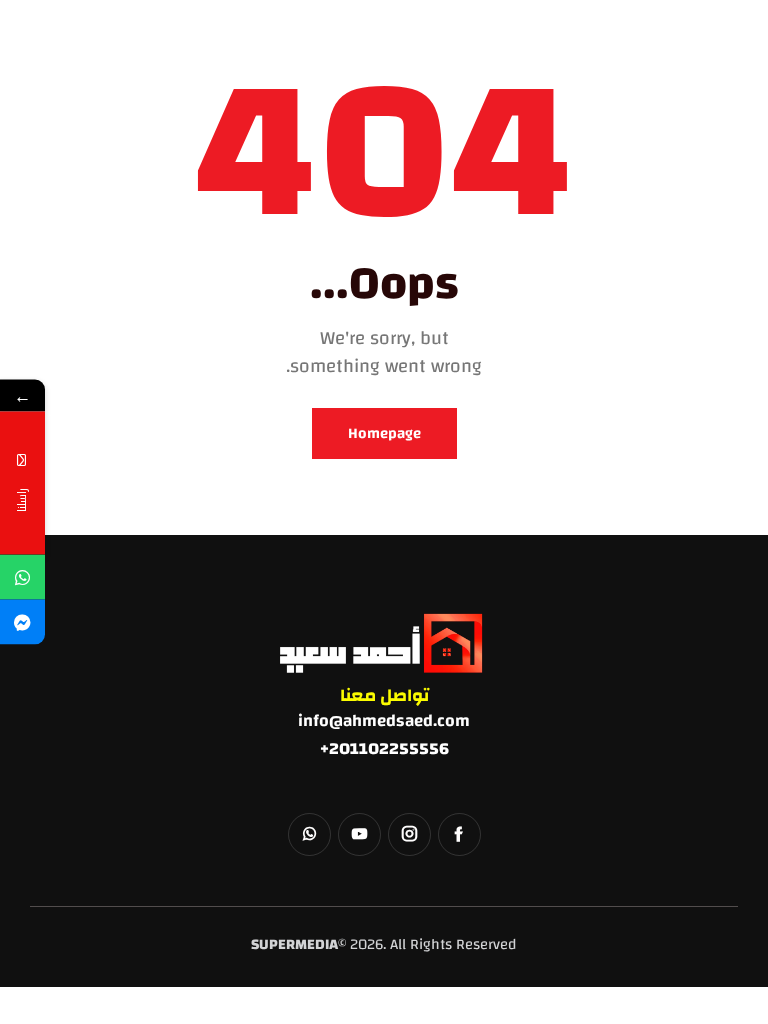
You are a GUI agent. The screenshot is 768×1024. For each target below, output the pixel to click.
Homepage (384, 433)
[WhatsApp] (22, 577)
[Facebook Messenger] (22, 622)
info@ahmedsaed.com (384, 720)
